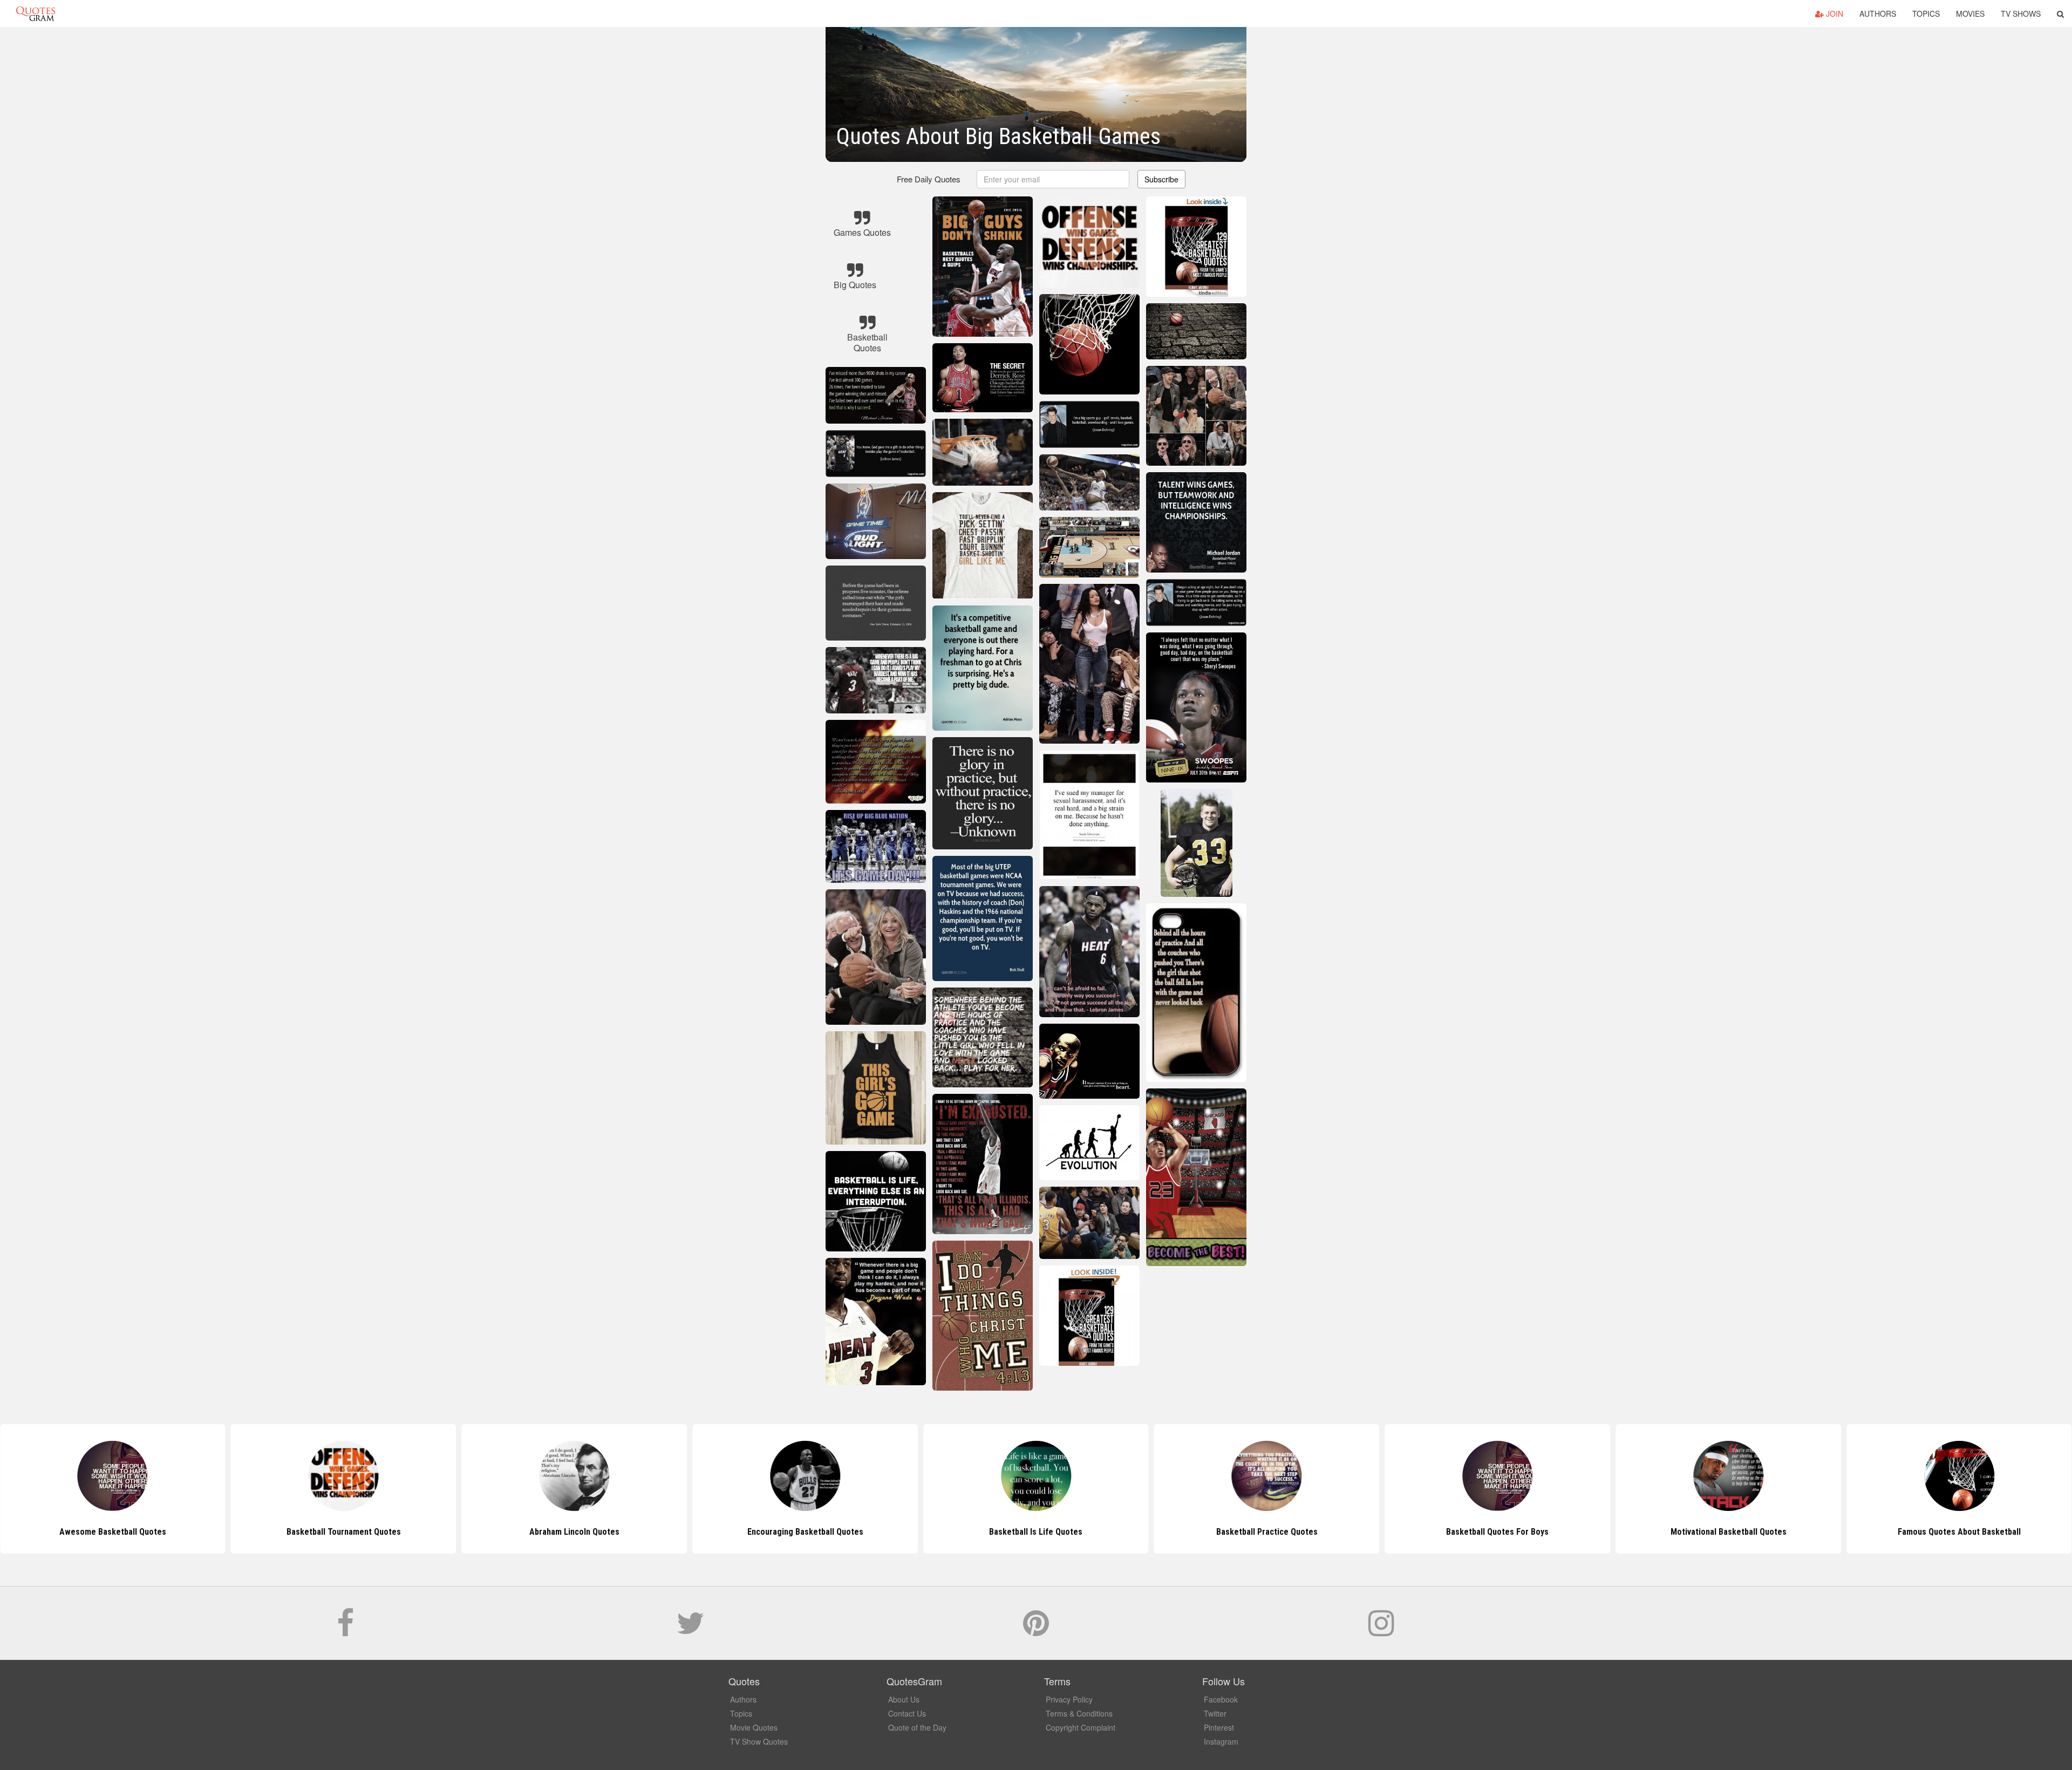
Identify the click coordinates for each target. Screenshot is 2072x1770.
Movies (1970, 13)
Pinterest (1219, 1727)
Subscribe (1161, 179)
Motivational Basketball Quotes (1498, 1532)
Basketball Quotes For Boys (1267, 1532)
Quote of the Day (917, 1727)
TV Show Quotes (759, 1741)
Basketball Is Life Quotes (805, 1532)
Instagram (1221, 1741)
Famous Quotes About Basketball (1728, 1532)
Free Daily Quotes (929, 179)
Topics (1926, 13)
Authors (1878, 13)
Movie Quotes (754, 1727)
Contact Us (907, 1713)
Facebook (1221, 1699)
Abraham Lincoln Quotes (343, 1532)
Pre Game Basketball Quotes (1959, 1532)
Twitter (1215, 1713)
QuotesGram (36, 13)
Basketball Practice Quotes (1036, 1532)
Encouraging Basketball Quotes (574, 1532)
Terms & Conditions (1079, 1713)
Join (1834, 13)
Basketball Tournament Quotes (113, 1532)
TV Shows (2021, 13)
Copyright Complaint (1081, 1727)
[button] (2060, 13)
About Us (904, 1699)
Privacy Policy (1069, 1699)
